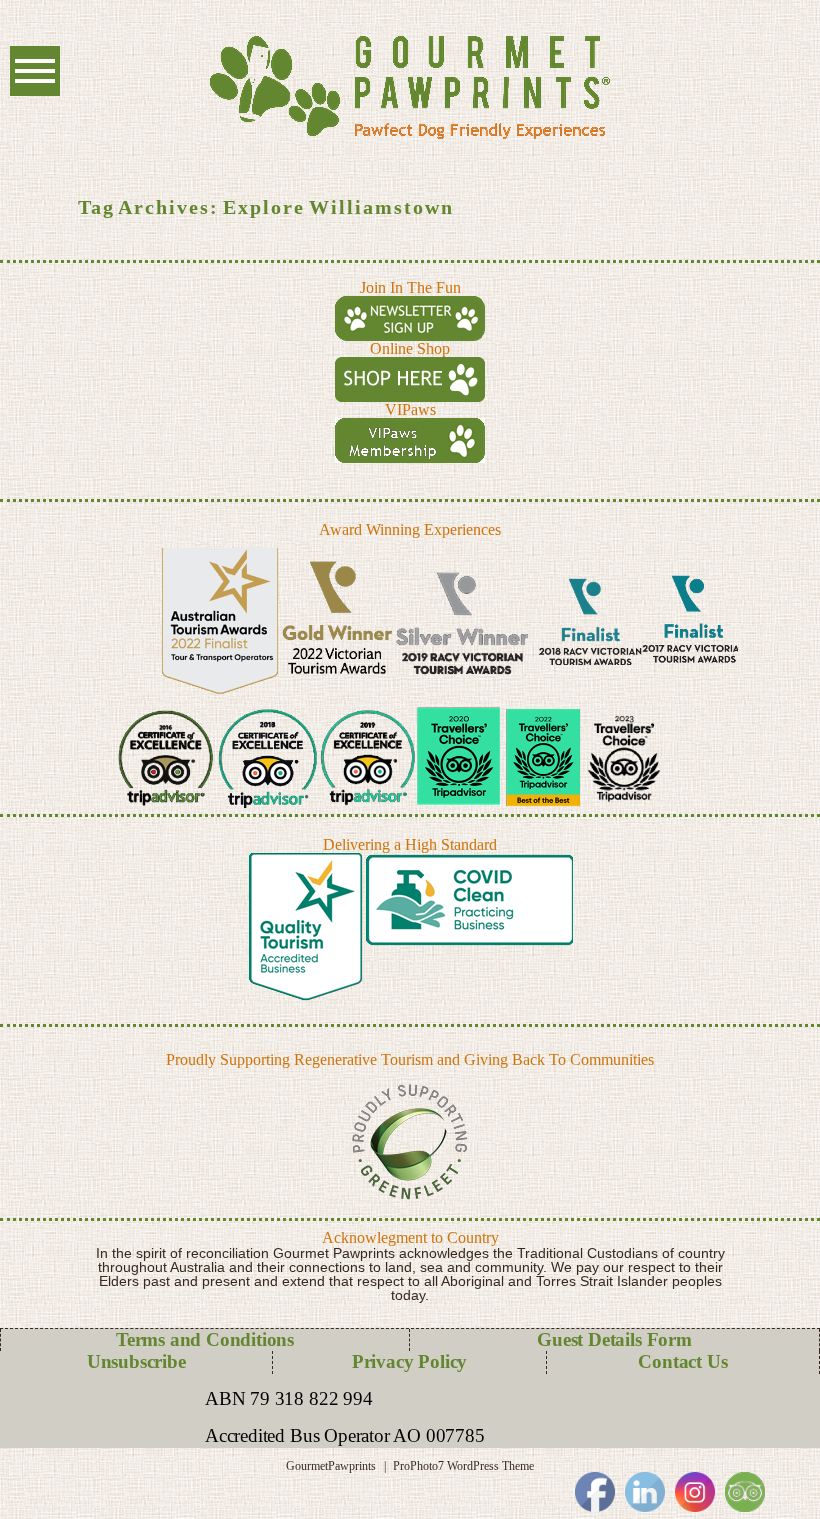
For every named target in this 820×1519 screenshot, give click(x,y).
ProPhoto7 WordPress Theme (463, 1466)
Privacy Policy (409, 1361)
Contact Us (682, 1361)
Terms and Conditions (205, 1339)
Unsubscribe (136, 1361)
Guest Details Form (614, 1339)
